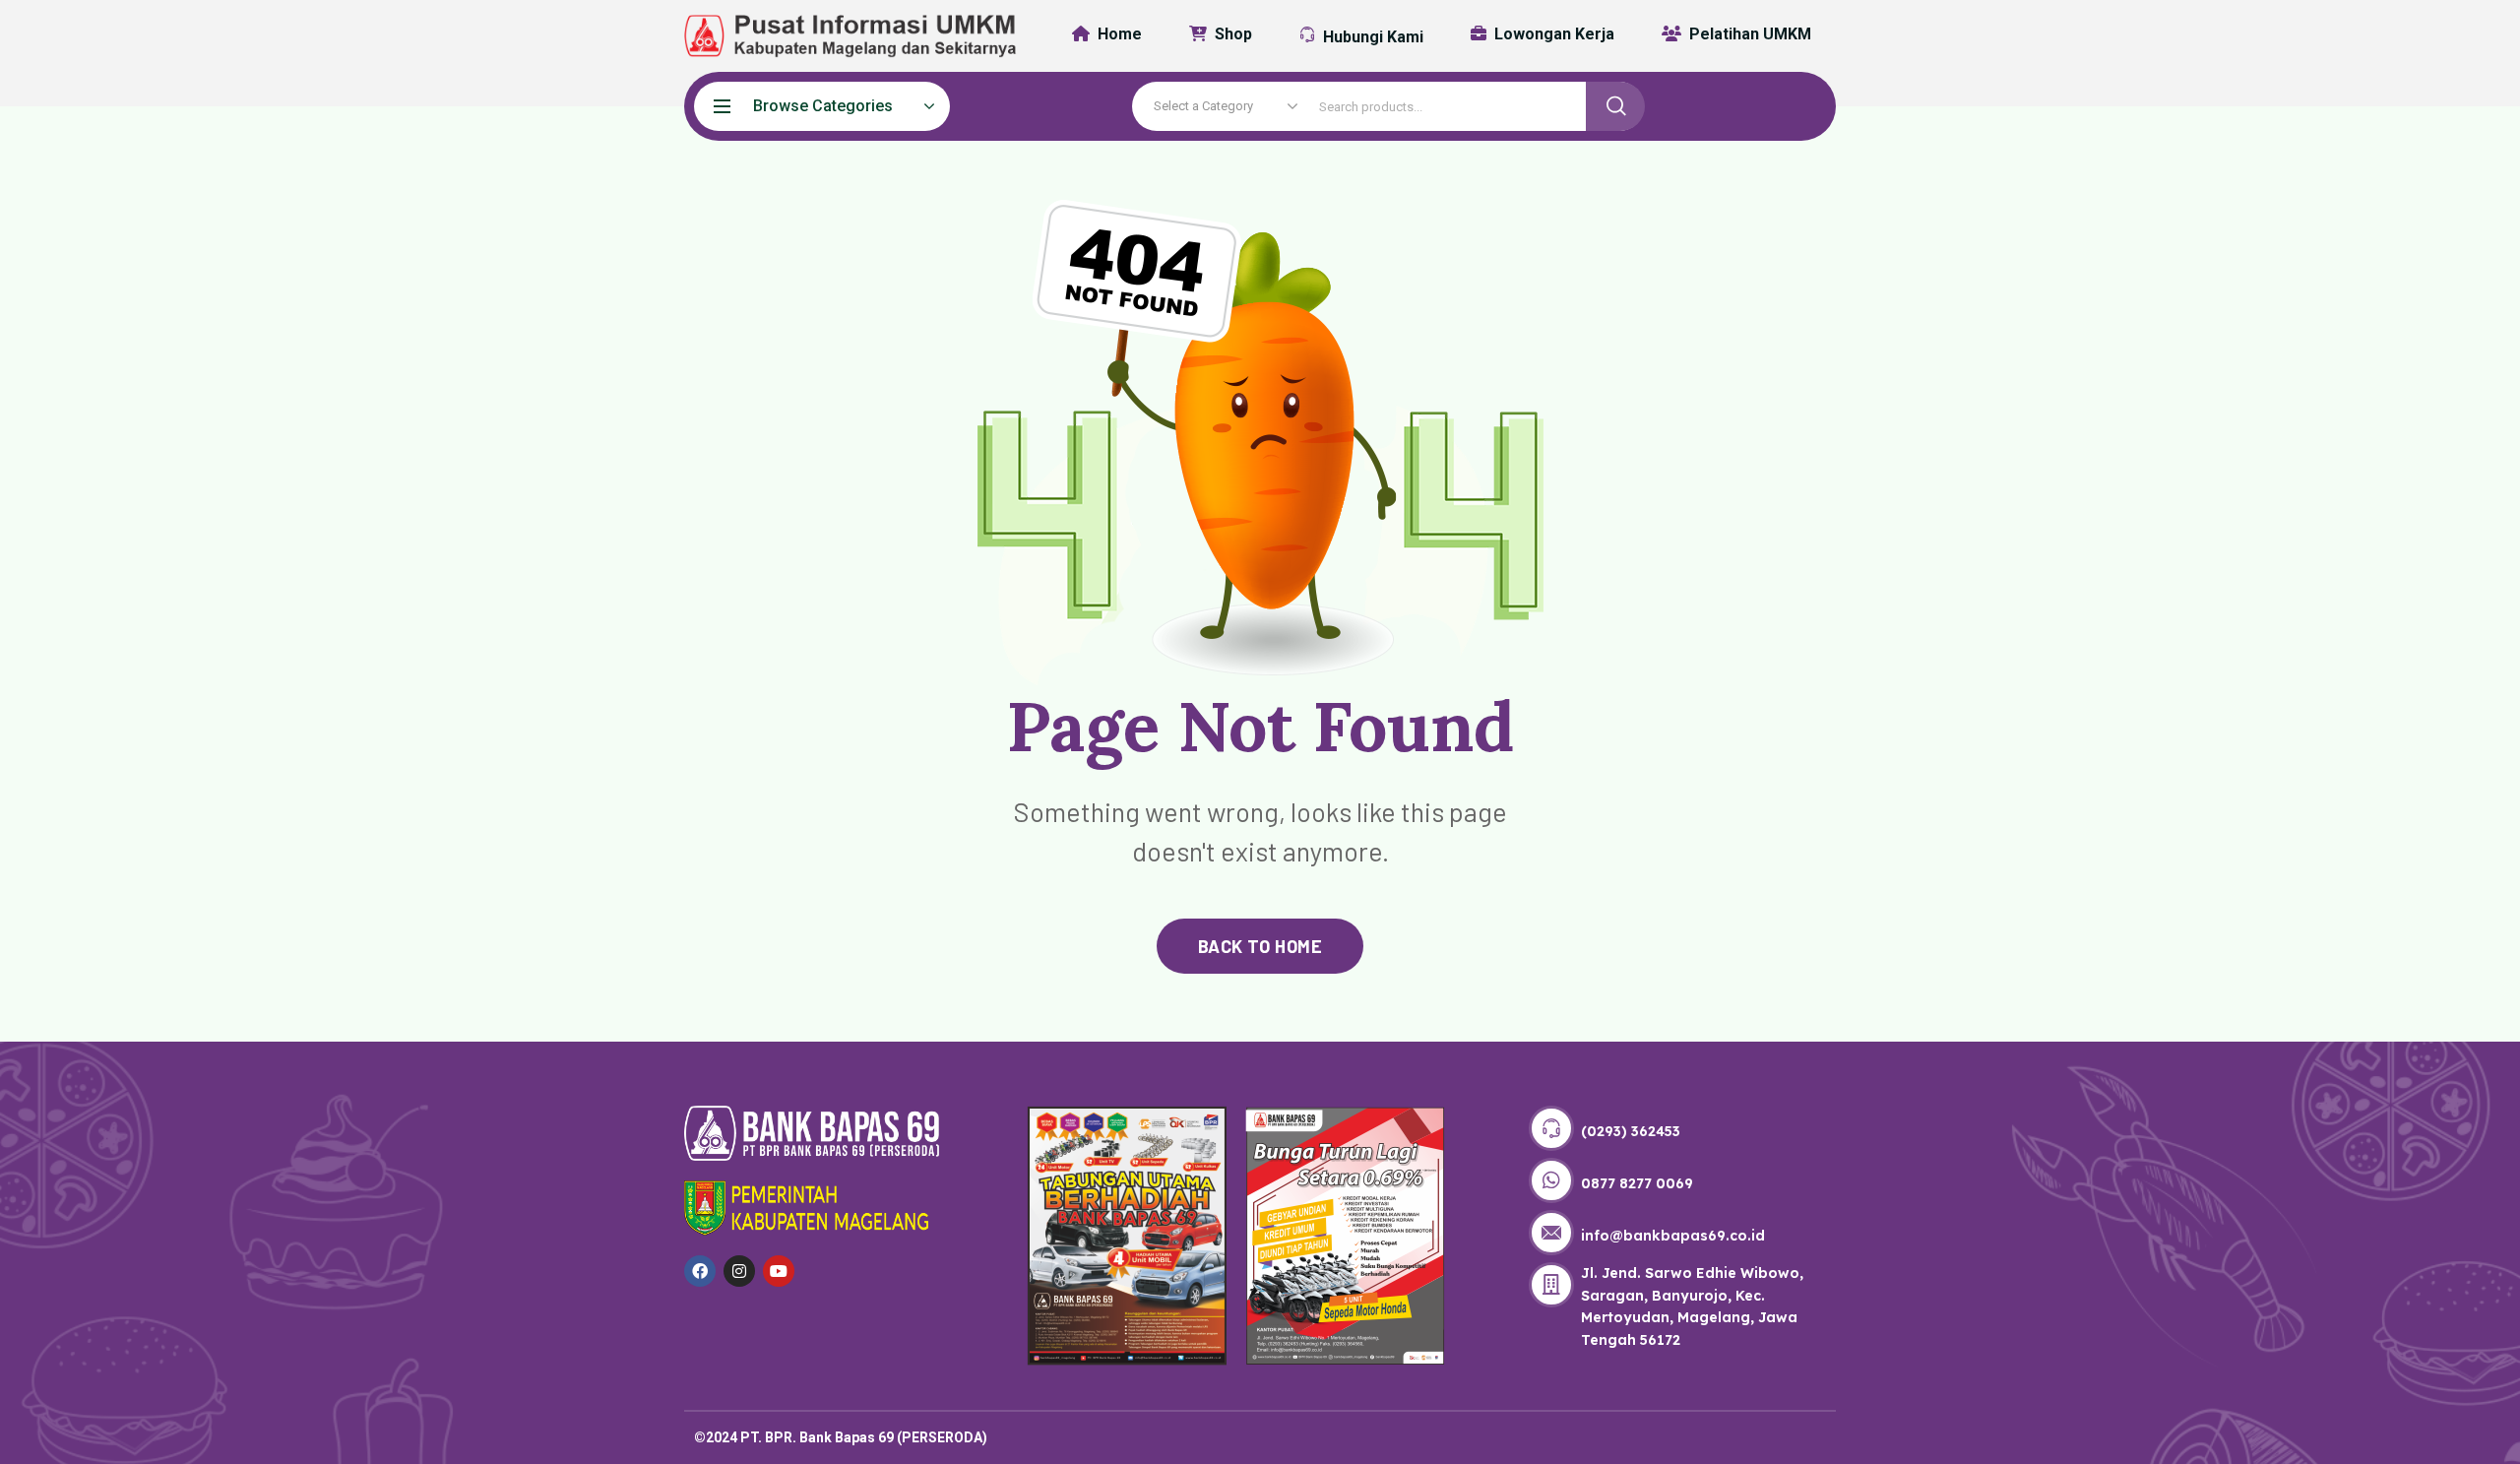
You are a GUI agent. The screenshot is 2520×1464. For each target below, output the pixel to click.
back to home (1260, 946)
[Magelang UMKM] (837, 36)
